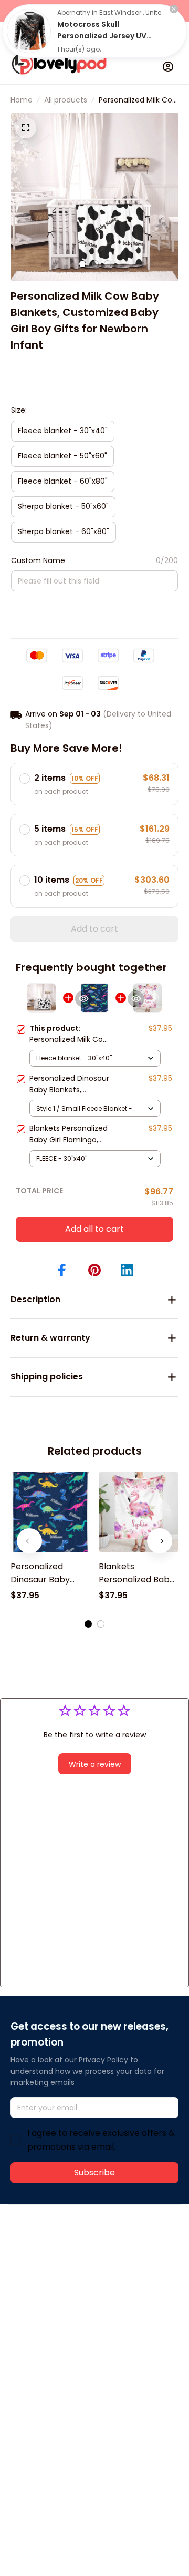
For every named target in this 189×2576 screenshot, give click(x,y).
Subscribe (94, 2173)
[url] (50, 2284)
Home (22, 100)
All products (66, 100)
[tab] (82, 264)
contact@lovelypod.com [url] (77, 2272)
